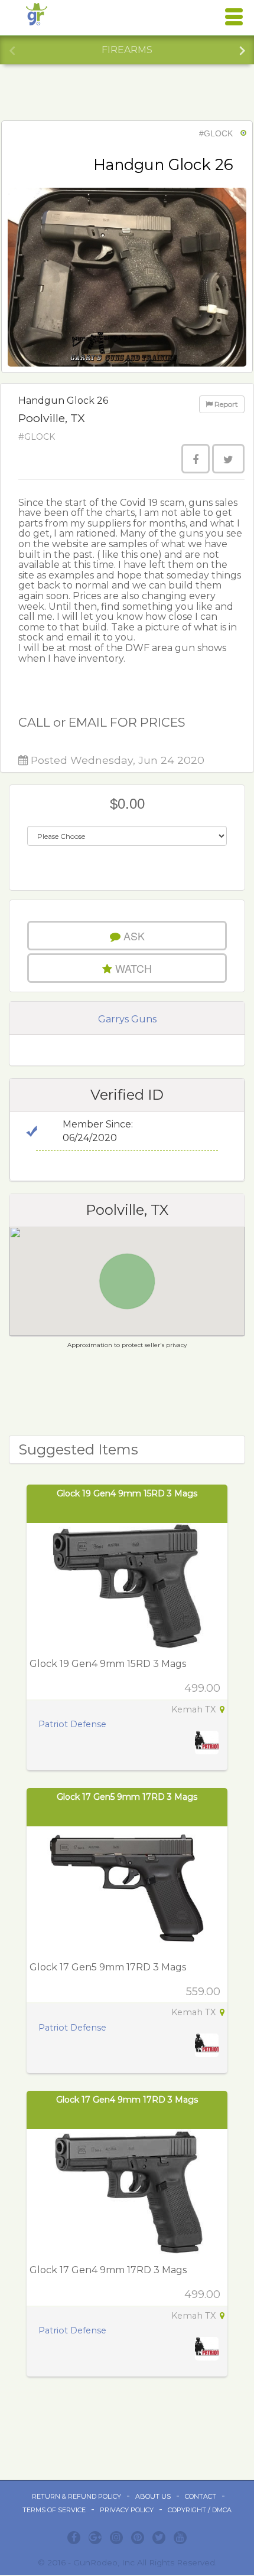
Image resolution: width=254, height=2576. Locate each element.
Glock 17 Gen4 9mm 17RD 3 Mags (127, 2100)
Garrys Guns (127, 1019)
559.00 (203, 1992)
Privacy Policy (127, 2510)
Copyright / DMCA (200, 2510)
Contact (201, 2496)
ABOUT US (153, 2496)
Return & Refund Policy (76, 2496)
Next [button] (242, 49)
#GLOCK (216, 133)
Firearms (127, 50)
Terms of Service (54, 2510)
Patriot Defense (72, 1724)
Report (225, 404)
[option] (127, 50)
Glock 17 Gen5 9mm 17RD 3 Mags (127, 1797)
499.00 (202, 1688)
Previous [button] (12, 49)
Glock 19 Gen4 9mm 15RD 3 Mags (127, 1493)
